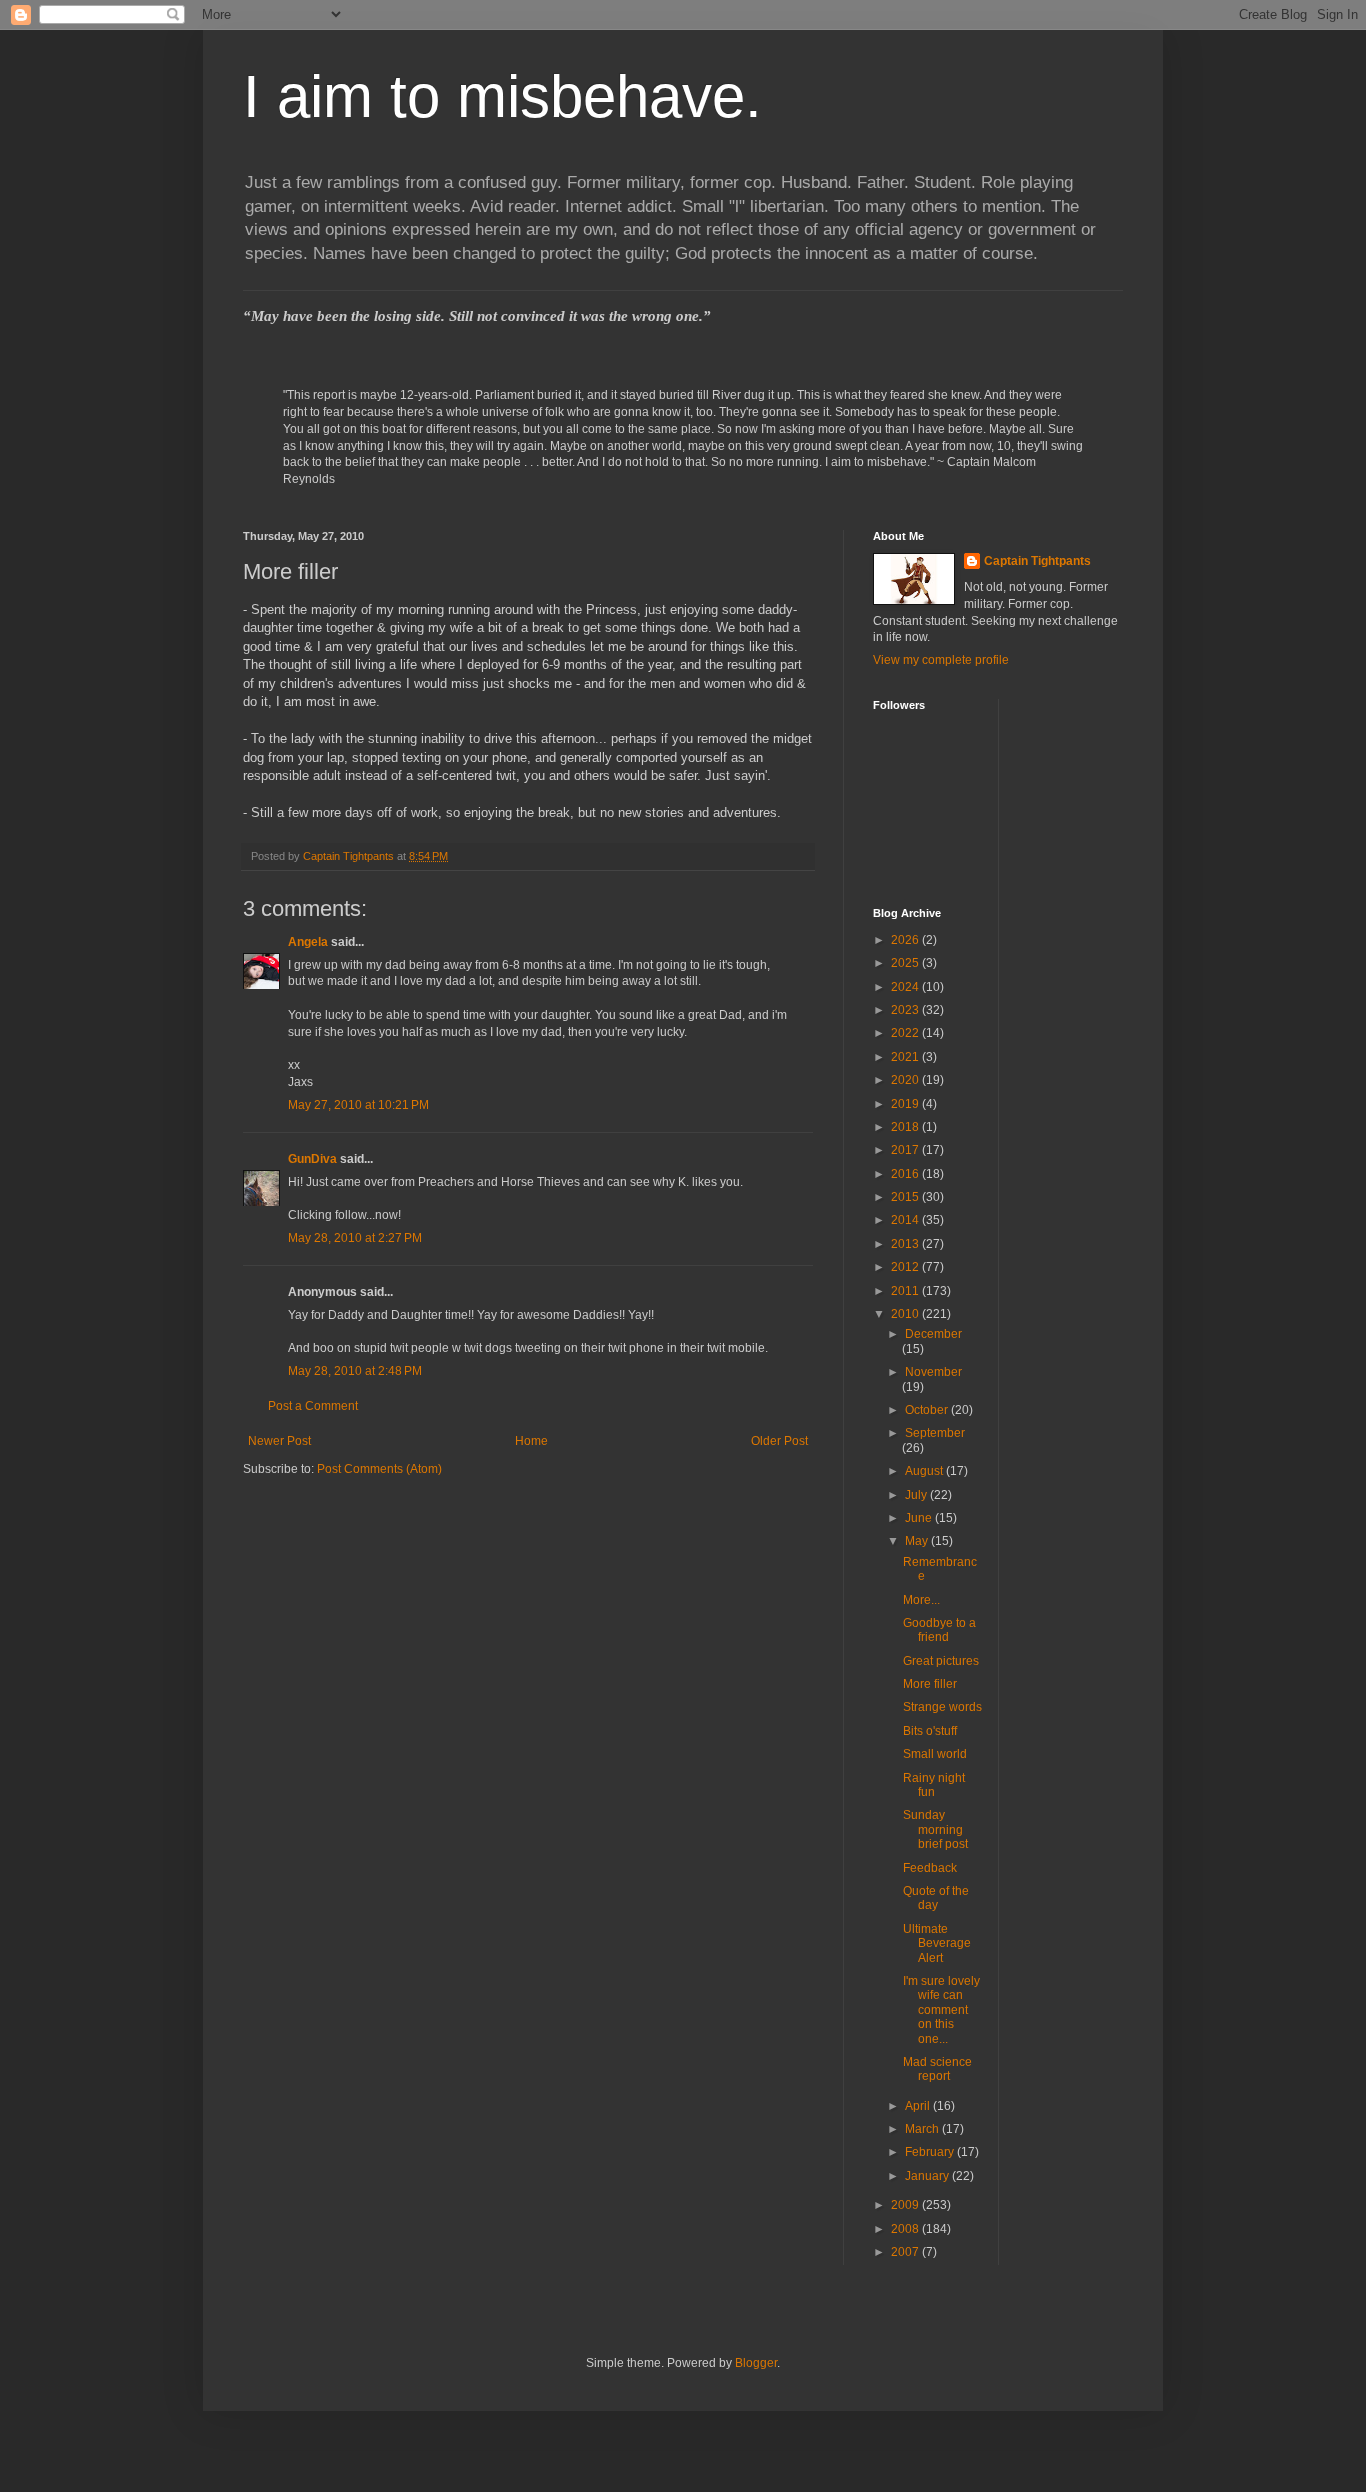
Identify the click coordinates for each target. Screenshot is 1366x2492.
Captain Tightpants (1037, 561)
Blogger (756, 2363)
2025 (906, 963)
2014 (906, 1220)
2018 (906, 1127)
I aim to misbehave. (502, 96)
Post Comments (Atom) (379, 1469)
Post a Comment (313, 1406)
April (919, 2106)
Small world (935, 1754)
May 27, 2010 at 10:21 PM (358, 1105)
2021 (906, 1057)
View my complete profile (941, 660)
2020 (906, 1080)
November (933, 1372)
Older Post (779, 1441)
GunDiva (312, 1159)
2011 (906, 1291)
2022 (906, 1033)
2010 (906, 1314)
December (933, 1334)
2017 (906, 1150)
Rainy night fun (934, 1785)
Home (531, 1441)
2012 (906, 1267)
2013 (906, 1244)
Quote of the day (936, 1898)
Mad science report (937, 2069)
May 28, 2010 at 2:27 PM (355, 1238)
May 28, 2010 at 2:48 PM (355, 1371)
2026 (906, 940)
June (920, 1518)
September (935, 1433)
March (923, 2129)
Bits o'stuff (930, 1731)
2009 (906, 2205)
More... (921, 1600)
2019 (906, 1104)
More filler (930, 1684)
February (931, 2152)
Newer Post (279, 1441)
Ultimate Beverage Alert (937, 1943)
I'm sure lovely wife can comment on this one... (941, 2010)
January (928, 2176)
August (925, 1471)
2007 (906, 2252)
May (918, 1541)
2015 (906, 1197)
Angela (308, 942)
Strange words (942, 1707)
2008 (906, 2229)
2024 (906, 987)
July (917, 1495)
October (928, 1410)
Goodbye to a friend (939, 1630)
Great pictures (941, 1661)
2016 (906, 1174)
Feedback (930, 1868)
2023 (906, 1010)
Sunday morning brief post (935, 1829)
